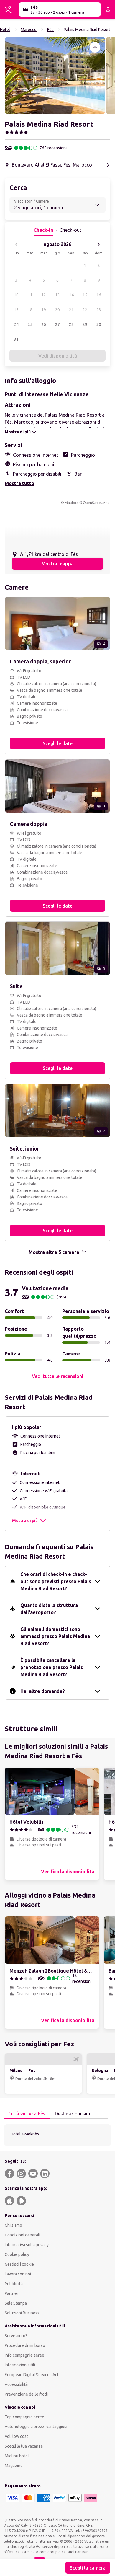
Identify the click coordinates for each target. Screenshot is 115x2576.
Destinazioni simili (74, 2114)
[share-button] (95, 47)
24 (16, 324)
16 (99, 295)
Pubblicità (14, 2284)
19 (44, 310)
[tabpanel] (57, 2135)
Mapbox (71, 503)
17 (16, 310)
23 (99, 310)
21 (71, 310)
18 (30, 310)
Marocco (29, 30)
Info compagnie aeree (24, 2355)
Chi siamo (13, 2225)
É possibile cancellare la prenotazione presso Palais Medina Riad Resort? (52, 1667)
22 (85, 310)
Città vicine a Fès (27, 2114)
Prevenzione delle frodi (26, 2394)
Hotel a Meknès (25, 2134)
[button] (55, 76)
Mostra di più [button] (25, 1521)
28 (71, 324)
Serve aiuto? (16, 2336)
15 (85, 295)
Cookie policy (17, 2254)
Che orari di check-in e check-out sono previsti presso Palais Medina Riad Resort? (56, 1581)
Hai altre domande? (43, 1691)
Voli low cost (16, 2436)
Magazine (14, 2466)
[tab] (27, 2114)
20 (57, 310)
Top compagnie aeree (24, 2417)
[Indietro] (17, 244)
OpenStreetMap (96, 503)
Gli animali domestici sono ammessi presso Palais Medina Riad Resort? (55, 1636)
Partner (11, 2293)
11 (30, 295)
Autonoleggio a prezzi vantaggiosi (36, 2427)
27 (57, 324)
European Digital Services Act (32, 2375)
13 (57, 295)
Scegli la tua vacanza (24, 2446)
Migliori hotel (17, 2456)
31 (16, 339)
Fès (50, 30)
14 (71, 295)
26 (44, 324)
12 (44, 295)
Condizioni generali (22, 2235)
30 (99, 324)
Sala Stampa (16, 2303)
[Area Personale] (108, 9)
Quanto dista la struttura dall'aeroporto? (49, 1609)
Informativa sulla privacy (27, 2245)
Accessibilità (16, 2384)
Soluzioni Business (22, 2313)
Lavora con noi (18, 2274)
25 (30, 324)
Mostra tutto (19, 483)
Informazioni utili (20, 2365)
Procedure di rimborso (25, 2345)
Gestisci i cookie (19, 2264)
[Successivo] (98, 244)
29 (85, 324)
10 (16, 295)
